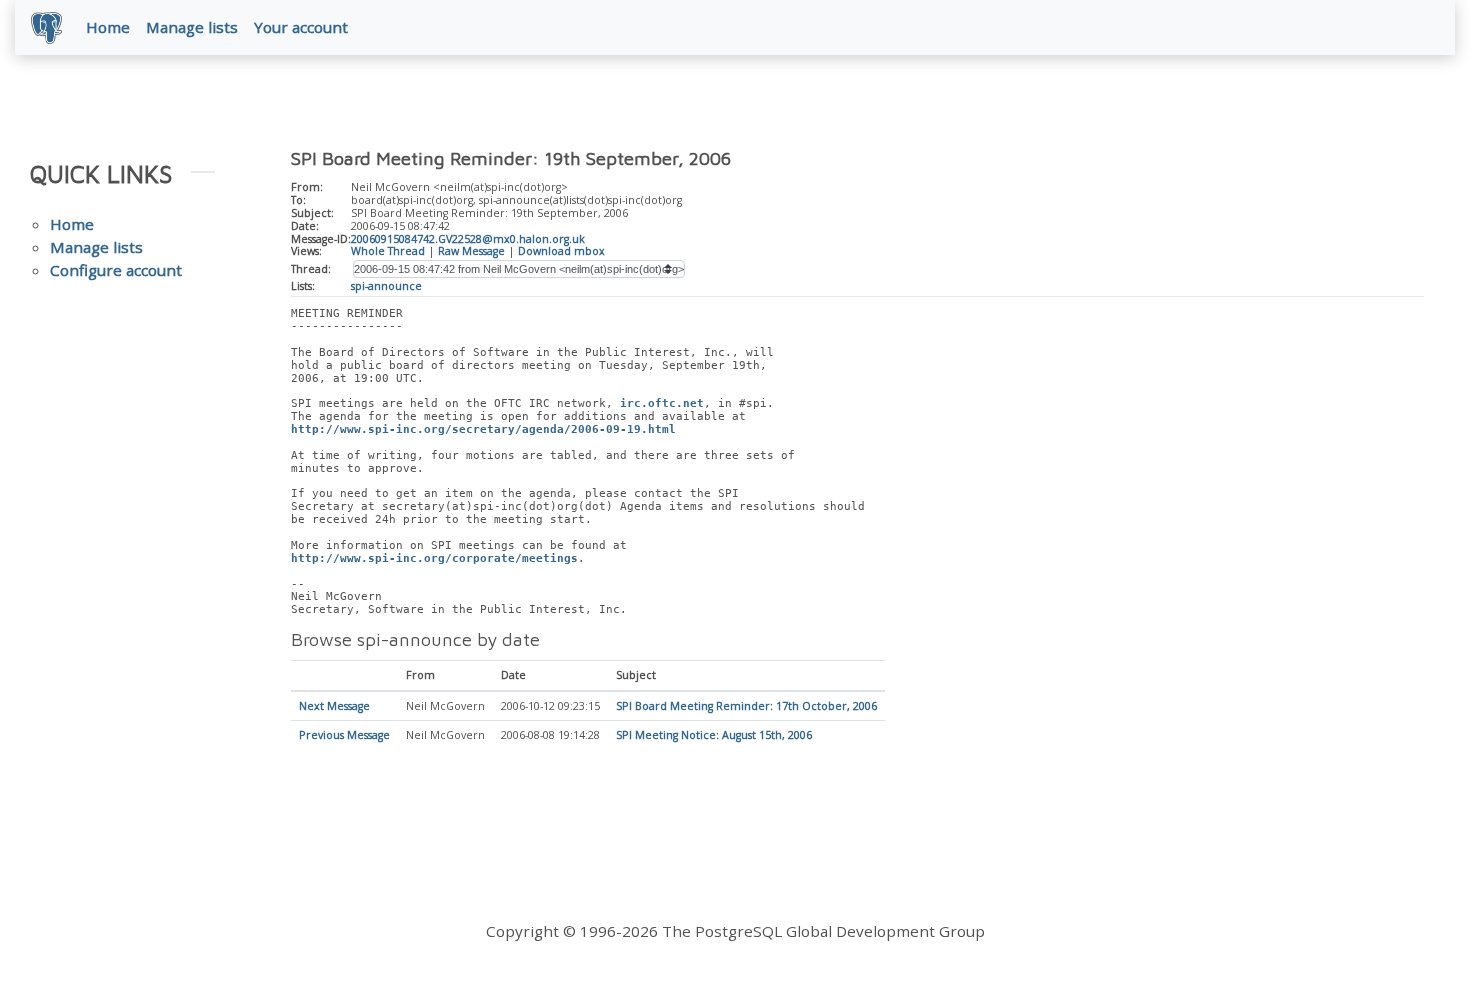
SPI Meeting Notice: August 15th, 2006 (714, 735)
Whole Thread (388, 251)
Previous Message (344, 735)
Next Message (334, 706)
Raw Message (471, 251)
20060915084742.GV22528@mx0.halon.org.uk (468, 239)
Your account (301, 27)
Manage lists (192, 27)
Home (108, 27)
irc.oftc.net (662, 403)
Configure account (116, 270)
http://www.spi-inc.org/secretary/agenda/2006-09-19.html (483, 429)
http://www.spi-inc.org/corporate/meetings (434, 558)
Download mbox (561, 251)
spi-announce (386, 286)
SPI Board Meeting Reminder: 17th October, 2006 (746, 706)
